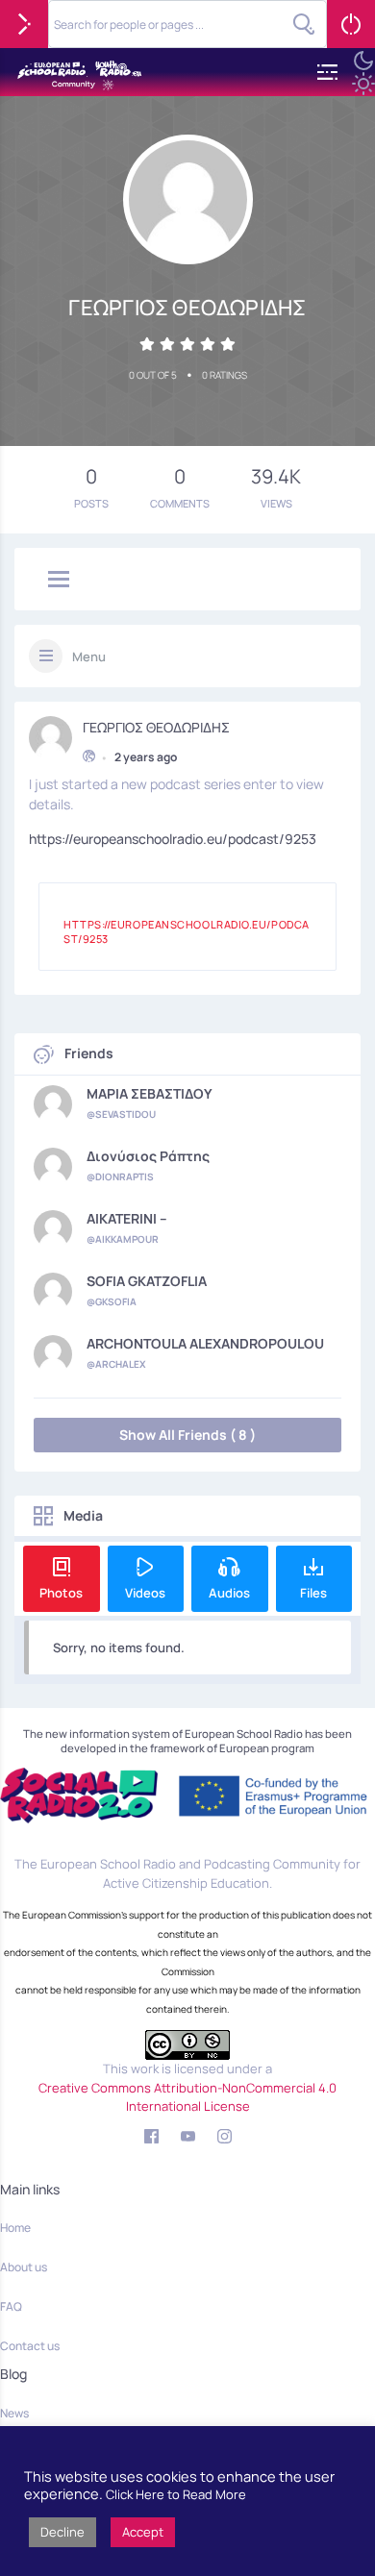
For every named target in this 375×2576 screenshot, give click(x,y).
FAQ (11, 2306)
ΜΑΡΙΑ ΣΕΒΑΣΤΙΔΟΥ (150, 1094)
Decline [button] (62, 2532)
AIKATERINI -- (127, 1219)
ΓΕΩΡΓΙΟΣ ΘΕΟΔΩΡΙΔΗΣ (156, 728)
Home (15, 2228)
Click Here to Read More (176, 2494)
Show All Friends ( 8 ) (187, 1435)
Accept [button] (143, 2532)
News (14, 2413)
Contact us (30, 2346)
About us (24, 2267)
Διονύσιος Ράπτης (148, 1156)
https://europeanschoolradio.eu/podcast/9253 (173, 839)
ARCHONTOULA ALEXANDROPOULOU (205, 1344)
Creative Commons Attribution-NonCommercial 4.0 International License (187, 2097)
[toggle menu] (59, 581)
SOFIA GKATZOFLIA (147, 1281)
